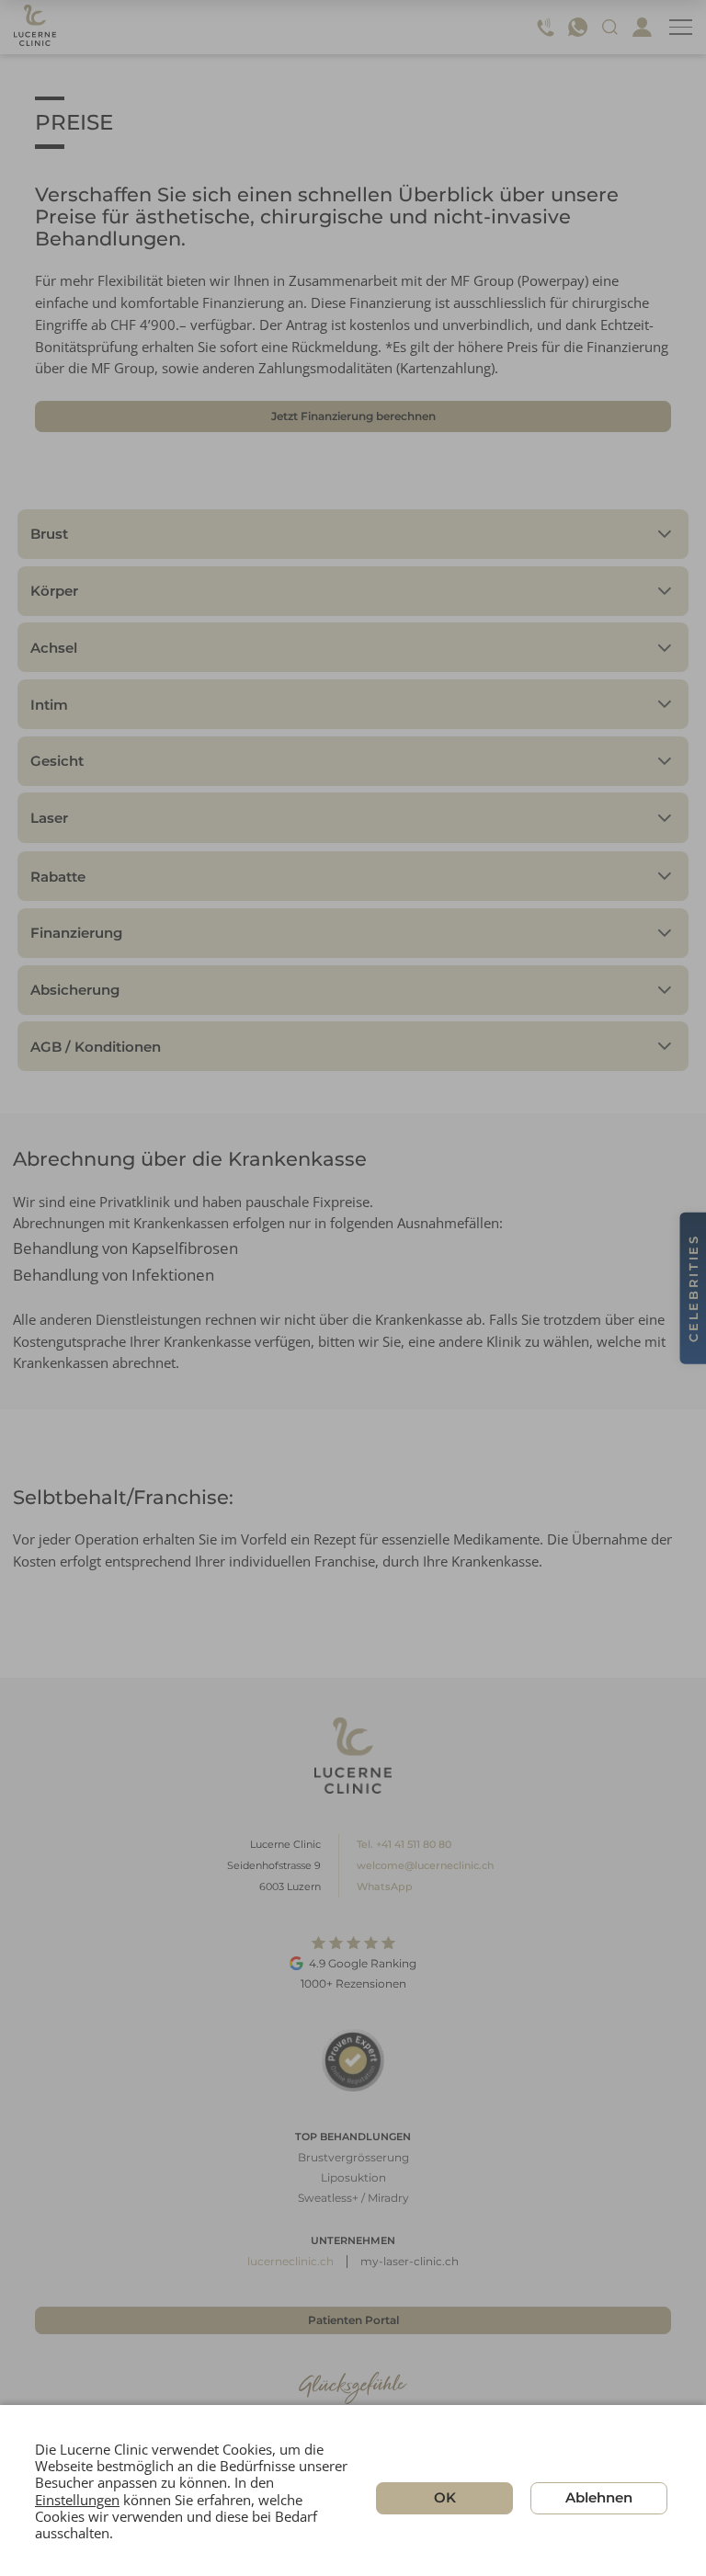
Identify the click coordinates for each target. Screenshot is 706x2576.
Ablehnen (599, 2497)
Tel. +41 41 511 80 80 (404, 1844)
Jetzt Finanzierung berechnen (353, 416)
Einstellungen (77, 2499)
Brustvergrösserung (353, 2157)
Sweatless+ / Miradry (353, 2198)
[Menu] (681, 27)
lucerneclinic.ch (290, 2261)
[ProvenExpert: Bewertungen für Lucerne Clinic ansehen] (353, 2060)
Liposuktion (353, 2177)
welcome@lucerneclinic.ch (425, 1865)
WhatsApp (385, 1886)
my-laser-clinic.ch (410, 2261)
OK (445, 2497)
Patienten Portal (353, 2320)
